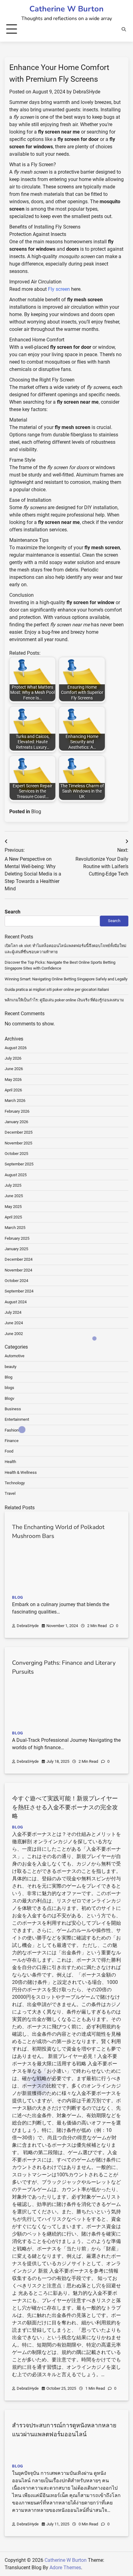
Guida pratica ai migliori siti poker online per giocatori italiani (57, 989)
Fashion (12, 1430)
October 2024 (16, 1281)
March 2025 (15, 1228)
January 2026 (16, 1122)
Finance (12, 1441)
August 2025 (16, 1175)
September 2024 (19, 1291)
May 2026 (13, 1080)
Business (13, 1409)
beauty (11, 1367)
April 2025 (13, 1217)
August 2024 (16, 1302)
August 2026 (16, 1048)
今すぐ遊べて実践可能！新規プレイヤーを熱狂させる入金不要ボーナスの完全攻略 (65, 1807)
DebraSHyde (87, 92)
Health (10, 1462)
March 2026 (15, 1100)
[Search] (124, 29)
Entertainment (17, 1419)
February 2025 (17, 1238)
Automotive (15, 1356)
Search (13, 912)
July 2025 (13, 1185)
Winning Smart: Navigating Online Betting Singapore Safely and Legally (66, 979)
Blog (36, 812)
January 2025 (16, 1249)
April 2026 (13, 1090)
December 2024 (19, 1259)
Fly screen (60, 289)
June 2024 (14, 1323)
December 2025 (19, 1132)
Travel (10, 1493)
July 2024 (13, 1312)
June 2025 (14, 1196)
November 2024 (18, 1270)
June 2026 (14, 1069)
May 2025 (13, 1207)
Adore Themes (65, 2568)
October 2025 (16, 1154)
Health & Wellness (21, 1472)
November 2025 (18, 1143)
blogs (9, 1388)
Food (9, 1451)
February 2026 (17, 1111)
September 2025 (19, 1164)
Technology (15, 1483)
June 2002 (14, 1334)
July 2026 (13, 1058)
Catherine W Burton (66, 9)
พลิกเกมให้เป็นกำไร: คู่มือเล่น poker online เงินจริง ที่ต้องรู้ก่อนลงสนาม (64, 1000)
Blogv (9, 1398)
